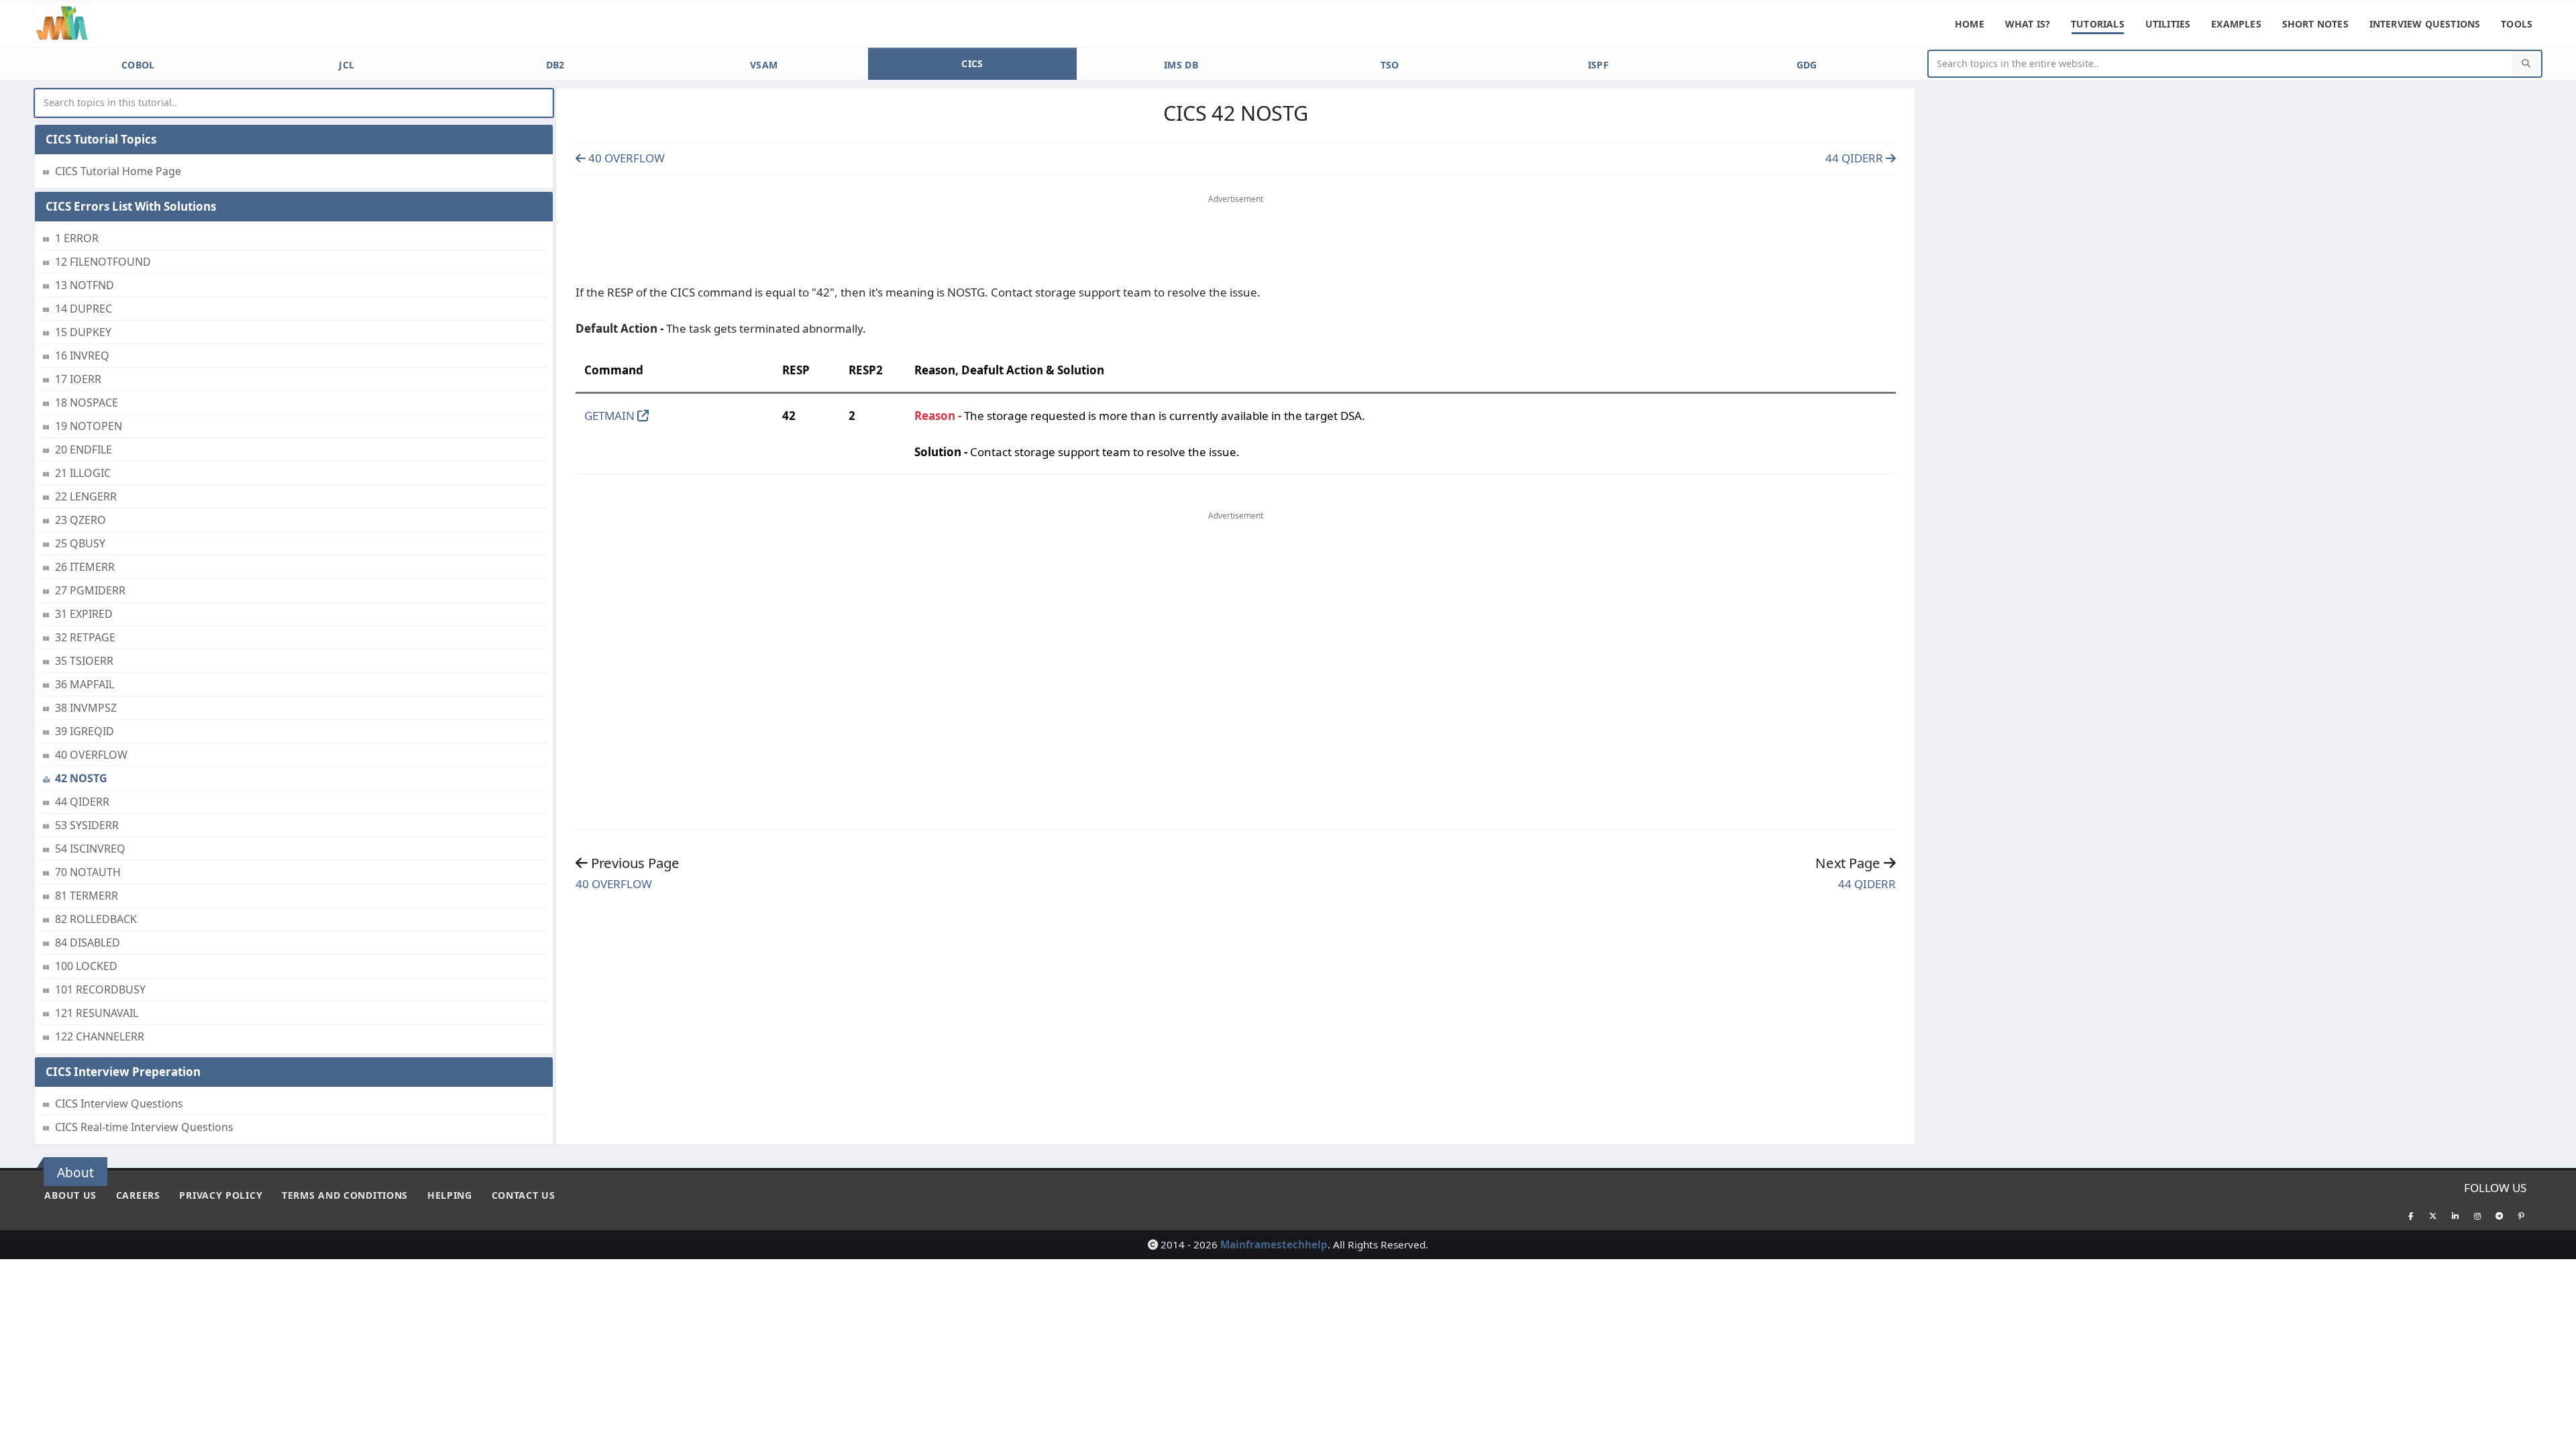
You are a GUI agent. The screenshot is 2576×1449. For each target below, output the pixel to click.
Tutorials (2098, 24)
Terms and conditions (345, 1195)
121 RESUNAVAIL (97, 1013)
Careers (138, 1195)
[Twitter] (2433, 1216)
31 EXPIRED (84, 614)
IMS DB (1181, 65)
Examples (2236, 24)
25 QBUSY (80, 543)
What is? (2028, 24)
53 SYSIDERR (87, 825)
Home (1970, 24)
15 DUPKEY (83, 332)
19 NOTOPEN (89, 426)
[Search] (2526, 64)
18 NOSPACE (87, 402)
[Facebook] (2411, 1216)
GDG (1807, 65)
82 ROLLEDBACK (96, 919)
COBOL (138, 65)
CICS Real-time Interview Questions (144, 1127)
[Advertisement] (1236, 242)
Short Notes (2315, 24)
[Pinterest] (2522, 1216)
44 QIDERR (82, 802)
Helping (450, 1195)
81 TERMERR (87, 896)
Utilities (2168, 24)
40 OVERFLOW (91, 755)
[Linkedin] (2455, 1216)
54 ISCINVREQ (90, 849)
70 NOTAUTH (88, 872)
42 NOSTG (81, 778)
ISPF (1598, 65)
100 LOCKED (86, 966)
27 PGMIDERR (90, 590)
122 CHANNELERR (100, 1036)
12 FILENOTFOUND (103, 262)
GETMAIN (611, 416)
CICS (972, 63)
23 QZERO (80, 520)
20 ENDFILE (84, 449)
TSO (1390, 65)
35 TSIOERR (84, 661)
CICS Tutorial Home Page (118, 171)
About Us (70, 1195)
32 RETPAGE (85, 637)
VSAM (764, 65)
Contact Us (524, 1195)
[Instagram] (2477, 1216)
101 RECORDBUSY (100, 989)
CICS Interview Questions (119, 1104)
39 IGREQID (85, 731)
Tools (2517, 24)
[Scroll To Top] (2553, 1434)
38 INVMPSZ (86, 708)
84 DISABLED (88, 943)
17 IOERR (78, 379)
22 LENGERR (86, 496)
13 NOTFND (85, 285)
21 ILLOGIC (83, 473)
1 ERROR (77, 238)
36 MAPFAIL (85, 684)
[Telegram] (2500, 1216)
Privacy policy (221, 1195)
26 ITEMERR (85, 567)
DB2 (555, 65)
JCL (346, 65)
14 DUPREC (84, 309)
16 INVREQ (82, 356)
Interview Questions (2425, 24)
